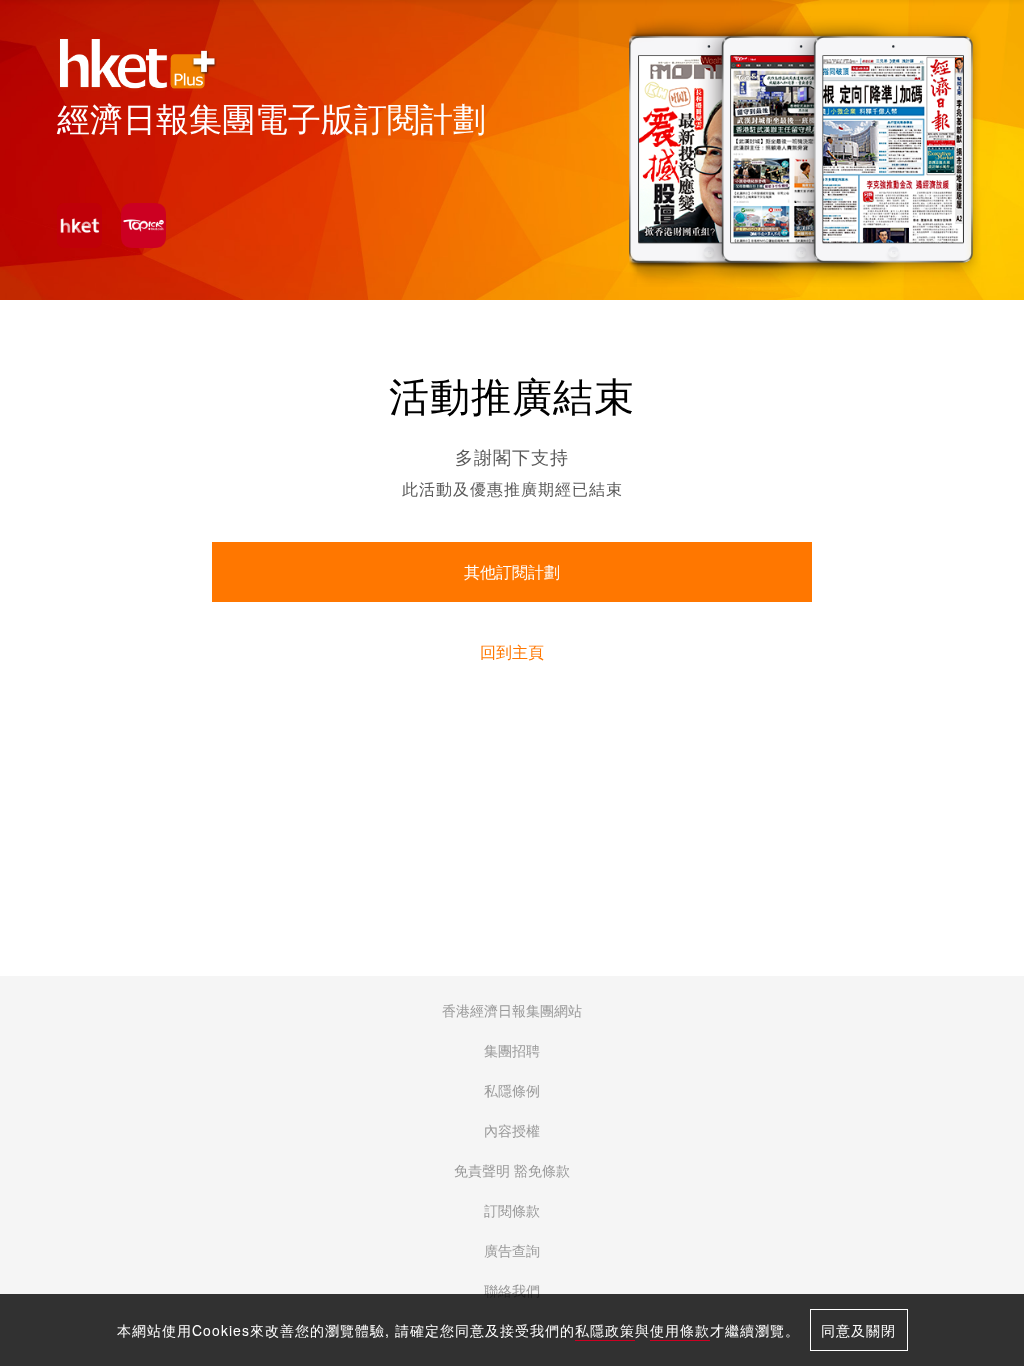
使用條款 (680, 1330)
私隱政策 (605, 1330)
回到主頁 (512, 652)
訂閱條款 (512, 1211)
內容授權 (512, 1131)
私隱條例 (512, 1091)
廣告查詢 (512, 1251)
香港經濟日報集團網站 (512, 1011)
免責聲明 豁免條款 (512, 1171)
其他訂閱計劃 (512, 572)
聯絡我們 (512, 1291)
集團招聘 (512, 1051)
